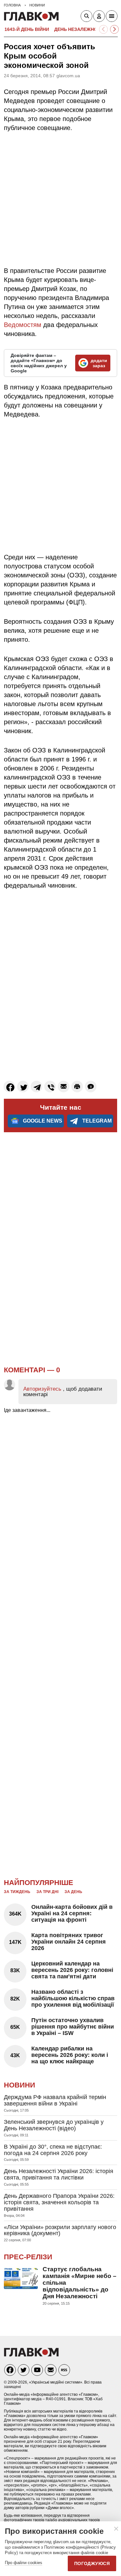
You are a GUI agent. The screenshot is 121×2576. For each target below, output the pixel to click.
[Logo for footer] (31, 2355)
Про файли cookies (24, 2563)
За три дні (47, 1892)
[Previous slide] (103, 29)
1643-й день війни (27, 29)
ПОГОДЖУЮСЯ (92, 2563)
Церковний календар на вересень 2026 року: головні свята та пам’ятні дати (72, 1970)
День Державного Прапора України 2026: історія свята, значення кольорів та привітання (59, 2202)
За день (73, 1892)
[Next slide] (114, 29)
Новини (20, 2085)
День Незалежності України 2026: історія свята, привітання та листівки (59, 2174)
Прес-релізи (28, 2257)
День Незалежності (80, 29)
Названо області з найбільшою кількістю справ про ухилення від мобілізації (73, 1998)
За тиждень (17, 1892)
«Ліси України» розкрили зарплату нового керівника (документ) (60, 2230)
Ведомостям (23, 325)
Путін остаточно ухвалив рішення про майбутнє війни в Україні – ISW (73, 2027)
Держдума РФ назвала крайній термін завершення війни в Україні (55, 2100)
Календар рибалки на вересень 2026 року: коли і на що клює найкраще (70, 2055)
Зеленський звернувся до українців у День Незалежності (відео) (54, 2125)
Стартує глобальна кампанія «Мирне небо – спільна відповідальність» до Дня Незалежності (80, 2283)
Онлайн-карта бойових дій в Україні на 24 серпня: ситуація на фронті (72, 1913)
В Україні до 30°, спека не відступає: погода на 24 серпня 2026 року (53, 2150)
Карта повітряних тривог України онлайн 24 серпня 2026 (69, 1942)
